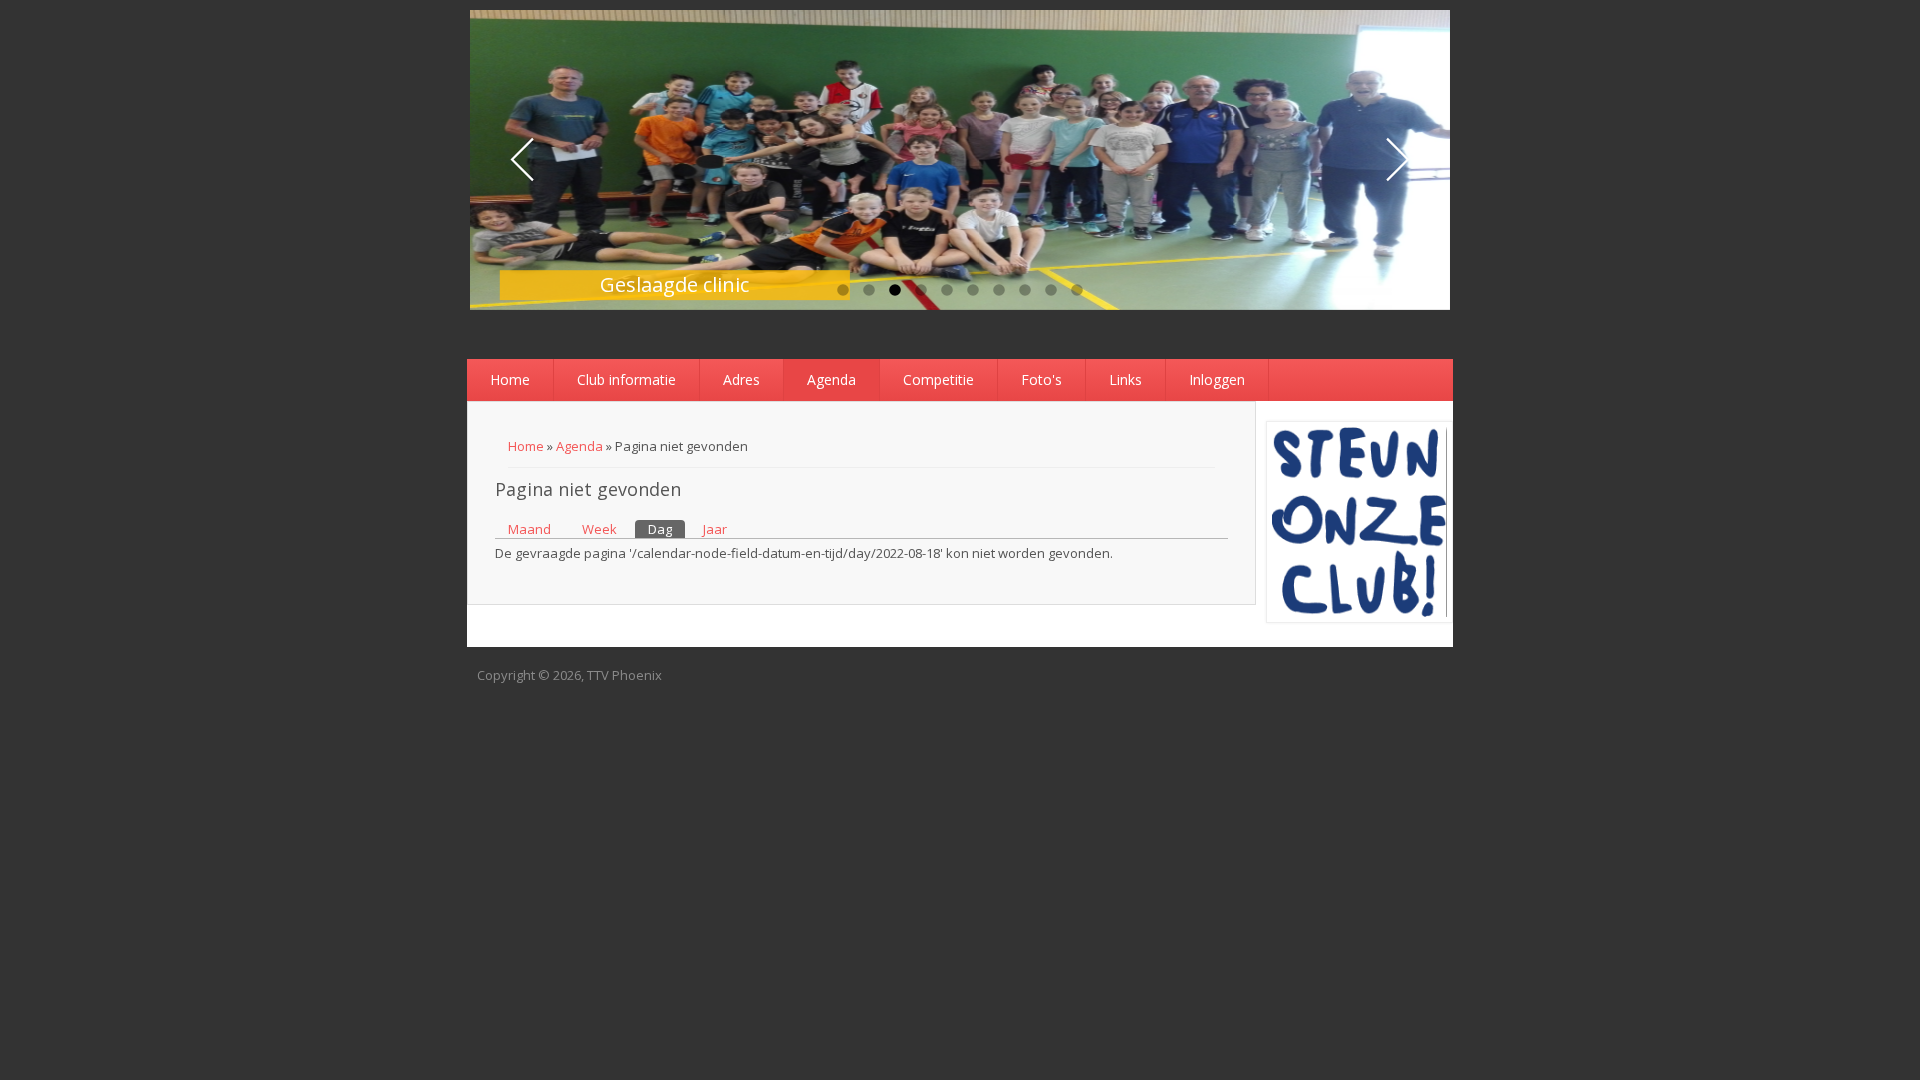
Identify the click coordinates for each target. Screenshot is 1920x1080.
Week (599, 529)
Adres (741, 379)
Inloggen (1217, 379)
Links (1125, 379)
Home (510, 379)
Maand (529, 529)
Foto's (1041, 379)
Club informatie (626, 379)
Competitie (938, 379)
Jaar (715, 529)
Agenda (831, 379)
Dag (666, 529)
